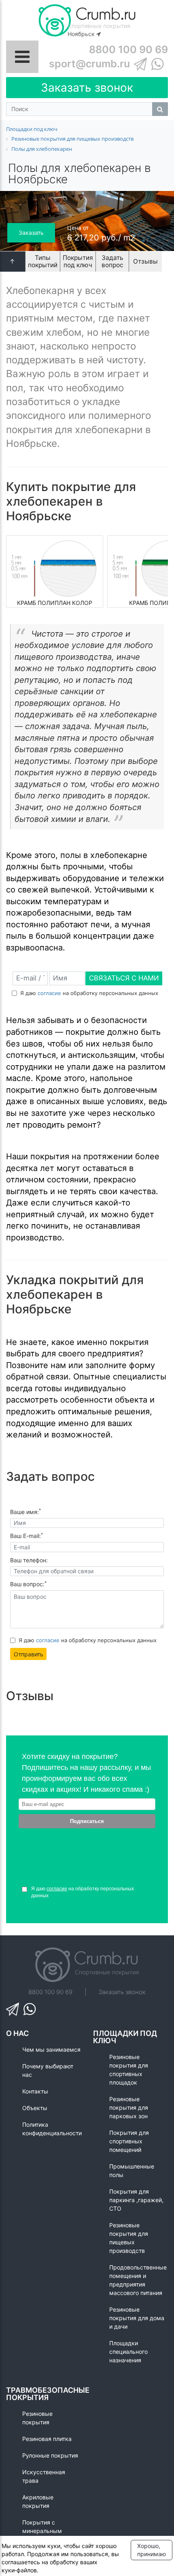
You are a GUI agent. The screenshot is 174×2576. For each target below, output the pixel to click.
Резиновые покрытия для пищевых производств (129, 2238)
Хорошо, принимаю (152, 2550)
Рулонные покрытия (50, 2455)
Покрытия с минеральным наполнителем (42, 2531)
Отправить (29, 1654)
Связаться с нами (124, 978)
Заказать (31, 233)
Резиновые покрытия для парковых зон (129, 2107)
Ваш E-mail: (27, 1536)
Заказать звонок (87, 88)
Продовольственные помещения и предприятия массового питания (138, 2280)
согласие (49, 993)
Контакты (35, 2091)
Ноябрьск (82, 34)
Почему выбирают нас (48, 2070)
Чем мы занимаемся (51, 2049)
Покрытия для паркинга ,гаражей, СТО (136, 2200)
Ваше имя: (25, 1512)
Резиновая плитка (47, 2439)
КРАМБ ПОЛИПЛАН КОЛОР (55, 603)
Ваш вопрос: (28, 1584)
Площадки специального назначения (128, 2352)
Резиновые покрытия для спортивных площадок (129, 2070)
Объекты (35, 2108)
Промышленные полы (132, 2171)
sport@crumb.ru (89, 64)
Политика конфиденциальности (52, 2129)
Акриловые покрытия (38, 2501)
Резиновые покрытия (37, 2418)
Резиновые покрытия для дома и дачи (137, 2318)
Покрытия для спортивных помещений (129, 2141)
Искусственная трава (44, 2476)
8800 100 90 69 (128, 49)
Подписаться (87, 1821)
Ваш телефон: (29, 1560)
